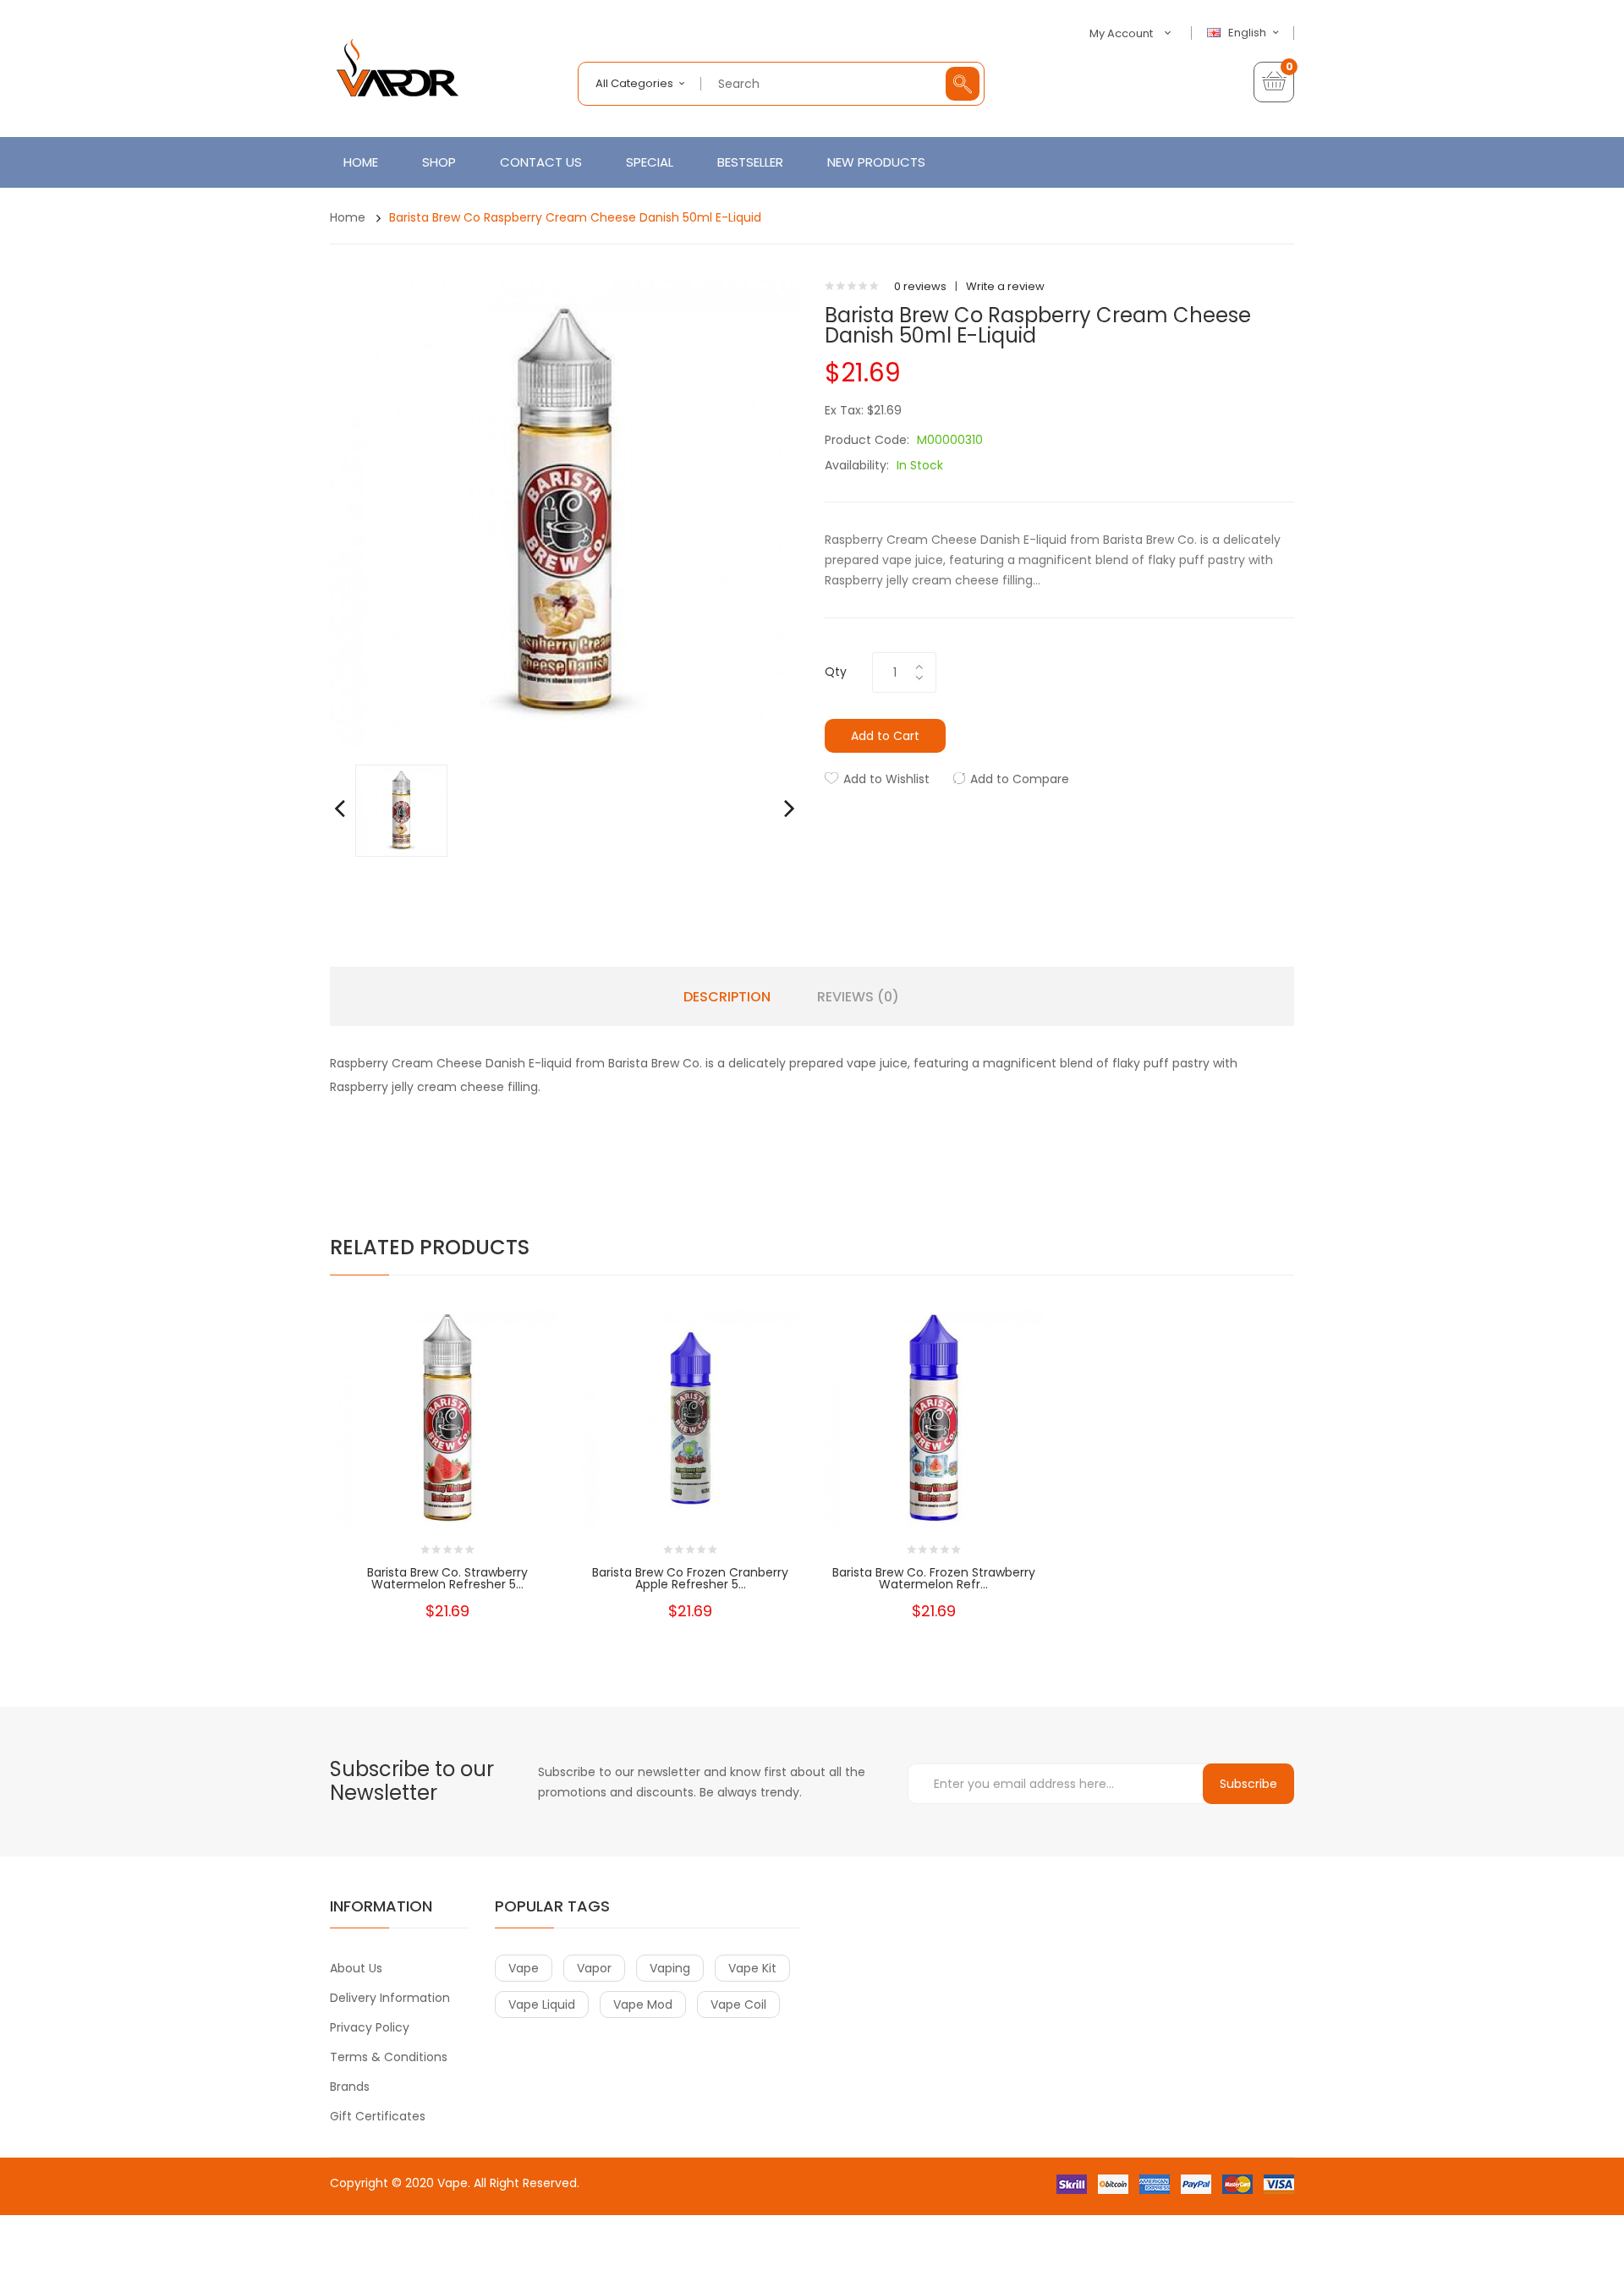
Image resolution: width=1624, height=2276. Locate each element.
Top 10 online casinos (653, 2267)
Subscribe (1248, 1784)
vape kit (752, 1968)
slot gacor (642, 2250)
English (1248, 33)
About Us (356, 1968)
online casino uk (474, 2216)
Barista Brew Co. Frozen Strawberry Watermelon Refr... (934, 1578)
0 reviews (920, 286)
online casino (541, 2233)
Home (348, 217)
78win (383, 2216)
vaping (670, 1968)
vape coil (738, 2005)
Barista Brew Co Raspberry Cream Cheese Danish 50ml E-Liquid (575, 217)
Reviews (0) (858, 997)
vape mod (643, 2005)
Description (727, 997)
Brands (350, 2087)
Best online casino (508, 2199)
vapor (594, 1968)
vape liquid (542, 2005)
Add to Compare (1020, 779)
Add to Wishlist (886, 779)
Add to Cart (885, 736)
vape (524, 1968)
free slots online (461, 2233)
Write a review (1005, 286)
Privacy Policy (370, 2027)
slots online (386, 2233)
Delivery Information (390, 1998)
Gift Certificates (378, 2116)
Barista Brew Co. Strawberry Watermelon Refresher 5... (447, 1578)
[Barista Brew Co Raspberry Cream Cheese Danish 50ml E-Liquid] (401, 810)
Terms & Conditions (389, 2057)
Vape (453, 2183)
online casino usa (606, 2199)
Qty (836, 672)
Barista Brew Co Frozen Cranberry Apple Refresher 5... (690, 1578)
